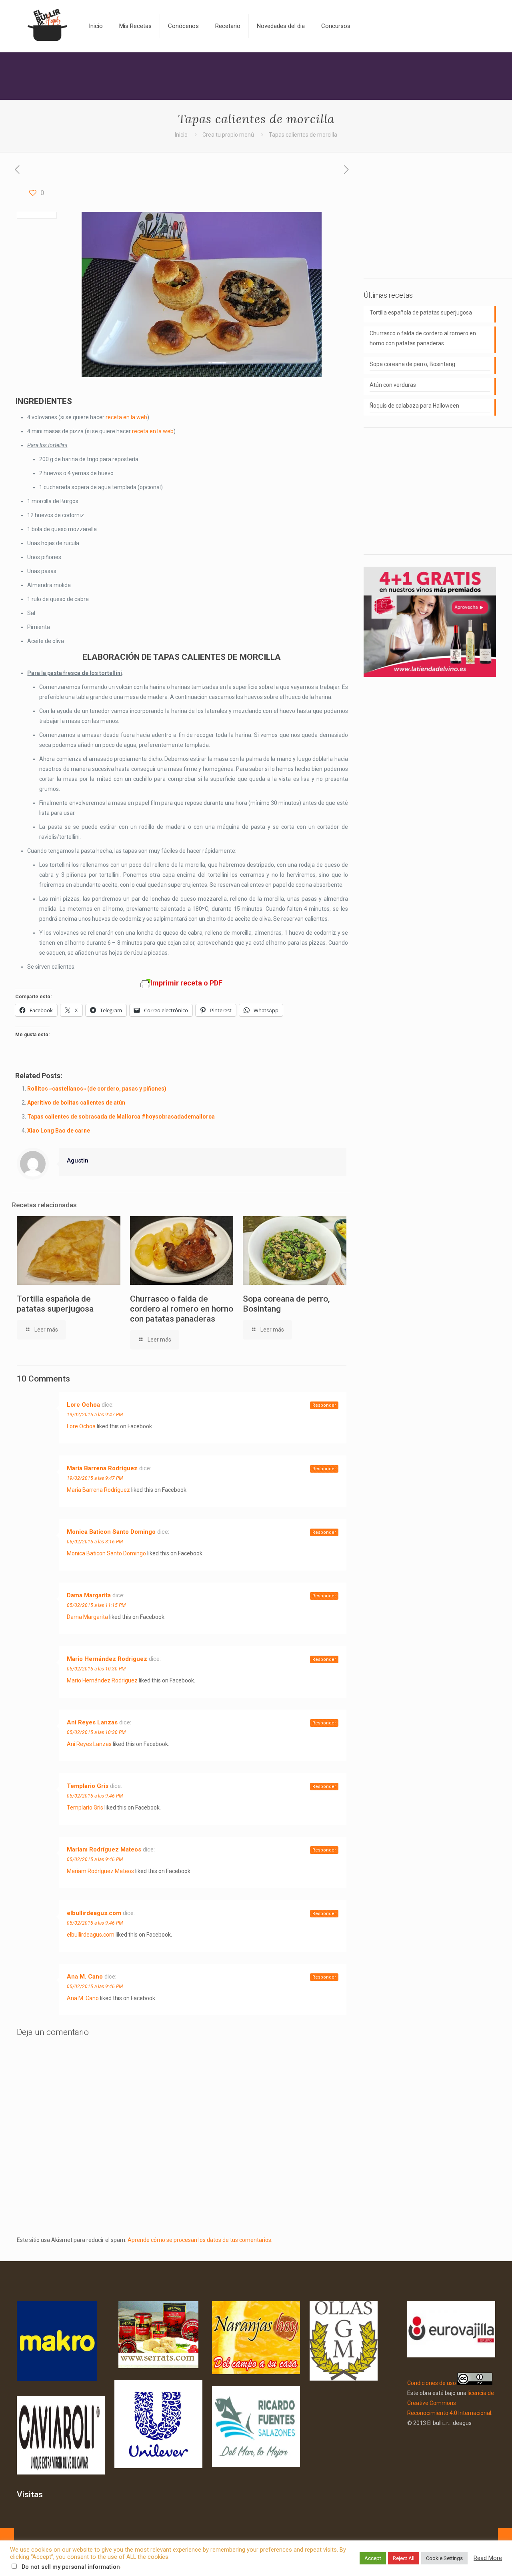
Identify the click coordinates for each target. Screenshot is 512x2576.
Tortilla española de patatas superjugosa (55, 1304)
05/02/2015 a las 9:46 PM (95, 1796)
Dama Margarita (89, 1595)
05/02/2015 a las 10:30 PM (96, 1669)
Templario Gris (88, 1786)
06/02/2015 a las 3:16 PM (95, 1542)
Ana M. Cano (85, 1977)
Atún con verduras (393, 385)
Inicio (181, 135)
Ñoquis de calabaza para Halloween (414, 406)
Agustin (78, 1161)
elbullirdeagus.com (94, 1913)
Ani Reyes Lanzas (92, 1722)
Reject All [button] (404, 2558)
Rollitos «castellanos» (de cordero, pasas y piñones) (97, 1089)
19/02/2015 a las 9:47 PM (95, 1415)
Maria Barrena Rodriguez (102, 1468)
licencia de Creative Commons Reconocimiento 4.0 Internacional (451, 2403)
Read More (488, 2558)
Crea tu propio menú (228, 135)
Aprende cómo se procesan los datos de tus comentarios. (200, 2240)
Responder (324, 1405)
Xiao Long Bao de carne (59, 1131)
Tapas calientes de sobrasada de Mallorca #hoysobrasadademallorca (121, 1117)
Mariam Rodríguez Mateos (104, 1849)
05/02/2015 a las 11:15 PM (96, 1605)
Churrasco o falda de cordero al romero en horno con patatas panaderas (182, 1309)
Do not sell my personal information (71, 2567)
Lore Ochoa (83, 1405)
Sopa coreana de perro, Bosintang (412, 364)
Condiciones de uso (432, 2383)
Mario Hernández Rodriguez (107, 1659)
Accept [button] (373, 2558)
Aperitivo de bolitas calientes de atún (76, 1103)
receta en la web (126, 417)
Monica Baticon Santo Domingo (111, 1532)
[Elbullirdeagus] (47, 26)
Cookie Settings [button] (444, 2558)
